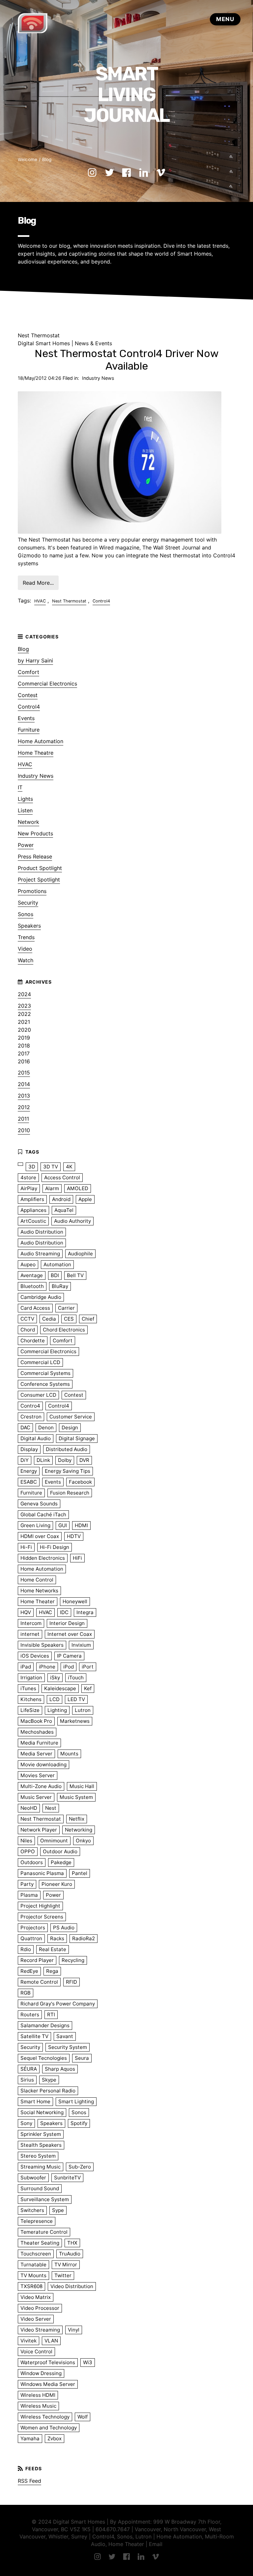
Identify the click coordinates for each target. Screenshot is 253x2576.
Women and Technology (49, 2428)
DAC (25, 1428)
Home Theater (38, 1601)
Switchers (32, 2210)
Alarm (52, 1188)
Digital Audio (36, 1438)
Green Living (35, 1525)
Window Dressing (41, 2373)
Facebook (80, 1482)
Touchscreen (36, 2254)
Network (28, 822)
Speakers (29, 926)
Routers (30, 2015)
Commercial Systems (45, 1373)
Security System (68, 2047)
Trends (26, 937)
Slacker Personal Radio (48, 2091)
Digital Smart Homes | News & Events (65, 343)
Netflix (77, 1819)
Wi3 (88, 2362)
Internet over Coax (70, 1634)
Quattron (31, 1938)
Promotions (32, 891)
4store (28, 1177)
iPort (88, 1667)
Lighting (57, 1710)
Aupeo (28, 1264)
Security (28, 903)
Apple (85, 1199)
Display (29, 1449)
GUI (63, 1525)
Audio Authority (72, 1221)
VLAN (51, 2341)
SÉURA (29, 2069)
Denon (46, 1428)
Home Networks (39, 1591)
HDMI (81, 1525)
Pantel (80, 1873)
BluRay (60, 1286)
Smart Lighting (76, 2101)
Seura (82, 2058)
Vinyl (74, 2330)
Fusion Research (70, 1493)
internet (30, 1634)
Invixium (81, 1645)
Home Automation (41, 741)
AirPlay (29, 1188)
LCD (55, 1699)
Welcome (28, 159)
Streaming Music (41, 2167)
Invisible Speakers (42, 1645)
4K (69, 1167)
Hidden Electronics (43, 1558)
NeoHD (29, 1808)
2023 (24, 1006)
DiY (25, 1460)
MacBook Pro (36, 1721)
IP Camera (69, 1656)
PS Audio (64, 1928)
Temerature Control (44, 2232)
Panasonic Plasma (42, 1873)
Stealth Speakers (41, 2145)
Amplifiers (32, 1199)
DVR (84, 1460)
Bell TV (75, 1275)
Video (25, 949)
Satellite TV (34, 2036)
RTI (51, 2015)
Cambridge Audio (41, 1297)
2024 (24, 994)
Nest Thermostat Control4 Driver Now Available (127, 360)
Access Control (62, 1177)
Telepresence (37, 2221)
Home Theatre (36, 753)
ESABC (29, 1482)
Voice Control (36, 2352)
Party (27, 1884)
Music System (76, 1797)
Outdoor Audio (60, 1851)
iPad (26, 1667)
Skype (49, 2080)
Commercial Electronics (47, 684)
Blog (47, 159)
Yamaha (30, 2438)
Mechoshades (37, 1732)
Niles (26, 1841)
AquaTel (64, 1210)
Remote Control (39, 1982)
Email (156, 2544)
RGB (26, 1993)
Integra (85, 1612)
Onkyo (83, 1841)
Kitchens (31, 1699)
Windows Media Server (48, 2384)
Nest (51, 1808)
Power (26, 845)
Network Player (39, 1830)
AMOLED (78, 1188)
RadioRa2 (84, 1938)
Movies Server (38, 1775)
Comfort (28, 672)
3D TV (51, 1167)
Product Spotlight (40, 868)
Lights (25, 799)
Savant (65, 2036)
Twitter (63, 2275)
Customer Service (71, 1417)
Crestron (31, 1417)
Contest (28, 695)
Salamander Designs (45, 2025)
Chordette (33, 1341)
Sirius (27, 2080)
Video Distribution (72, 2286)
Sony (26, 2123)
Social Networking (42, 2112)
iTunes (28, 1688)
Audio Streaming (40, 1254)
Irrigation (31, 1678)
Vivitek (28, 2341)
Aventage (32, 1275)
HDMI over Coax (40, 1536)
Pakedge (61, 1862)
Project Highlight (40, 1906)
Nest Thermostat (69, 601)
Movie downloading (43, 1764)
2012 (24, 1107)
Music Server (36, 1797)
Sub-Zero (80, 2167)
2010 (24, 1130)
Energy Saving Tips (68, 1471)
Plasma (29, 1895)
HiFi (77, 1558)
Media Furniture (39, 1743)
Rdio (26, 1949)
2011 (23, 1119)
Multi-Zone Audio (41, 1786)
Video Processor (40, 2308)
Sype (58, 2210)
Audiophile (80, 1254)
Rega (52, 1971)
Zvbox (55, 2438)
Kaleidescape (60, 1688)
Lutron (83, 1710)
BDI (55, 1275)
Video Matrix (36, 2297)
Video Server (36, 2319)
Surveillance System (45, 2199)
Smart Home (35, 2101)
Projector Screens (42, 1917)
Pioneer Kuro (57, 1884)
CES (69, 1319)
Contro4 (30, 1406)
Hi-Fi (26, 1547)
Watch (26, 960)
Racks (57, 1938)
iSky (55, 1678)
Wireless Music (38, 2406)
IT (20, 787)
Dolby (65, 1460)
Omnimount (54, 1841)
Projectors (33, 1928)
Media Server (36, 1754)
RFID (71, 1982)
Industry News (98, 378)
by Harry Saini (35, 660)
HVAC (40, 601)
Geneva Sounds (39, 1504)
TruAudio (70, 2254)
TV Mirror (66, 2265)
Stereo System (38, 2156)
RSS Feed (29, 2481)
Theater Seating (40, 2243)
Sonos (26, 914)
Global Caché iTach (43, 1514)
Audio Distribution (42, 1232)
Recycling (73, 1960)
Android (61, 1199)
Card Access (35, 1308)
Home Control (37, 1580)
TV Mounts (33, 2275)
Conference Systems (45, 1384)
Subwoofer (33, 2178)
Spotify (79, 2123)
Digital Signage (77, 1438)
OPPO (28, 1851)
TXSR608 (31, 2286)
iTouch (76, 1678)
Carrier (66, 1308)
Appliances (33, 1210)
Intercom (31, 1623)
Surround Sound (40, 2188)
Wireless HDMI (38, 2395)
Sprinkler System (41, 2134)
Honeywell (75, 1601)
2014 (24, 1084)
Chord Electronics (64, 1330)
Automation (57, 1264)
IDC (64, 1612)
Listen (25, 810)
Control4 (101, 601)
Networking (79, 1830)
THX (72, 2243)
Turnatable (33, 2265)
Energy (29, 1471)
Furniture (29, 730)
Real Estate (53, 1949)
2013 (24, 1096)
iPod (69, 1667)
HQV (26, 1612)
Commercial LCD (40, 1362)
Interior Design (67, 1623)
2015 (24, 1073)
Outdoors (32, 1862)
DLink (43, 1460)
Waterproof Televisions (48, 2362)
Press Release (35, 856)
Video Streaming (40, 2330)
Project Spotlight (39, 880)
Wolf (83, 2417)
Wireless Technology (45, 2417)
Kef (88, 1688)
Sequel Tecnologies (44, 2058)
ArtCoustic (33, 1221)
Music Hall (82, 1786)
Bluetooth (32, 1286)
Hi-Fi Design (55, 1547)
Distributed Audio (67, 1449)
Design (70, 1428)
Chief (88, 1319)
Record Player (37, 1960)
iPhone (47, 1667)
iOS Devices (35, 1656)
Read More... (38, 583)
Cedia (49, 1319)
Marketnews (75, 1721)
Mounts (69, 1754)
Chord (28, 1330)
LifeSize (30, 1710)
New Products (35, 833)
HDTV (74, 1536)
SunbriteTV (67, 2178)
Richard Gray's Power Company (58, 2004)
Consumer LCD (38, 1395)
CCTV (27, 1319)
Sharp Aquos (60, 2069)
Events (26, 718)
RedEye (29, 1971)
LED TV (76, 1699)
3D (32, 1167)
